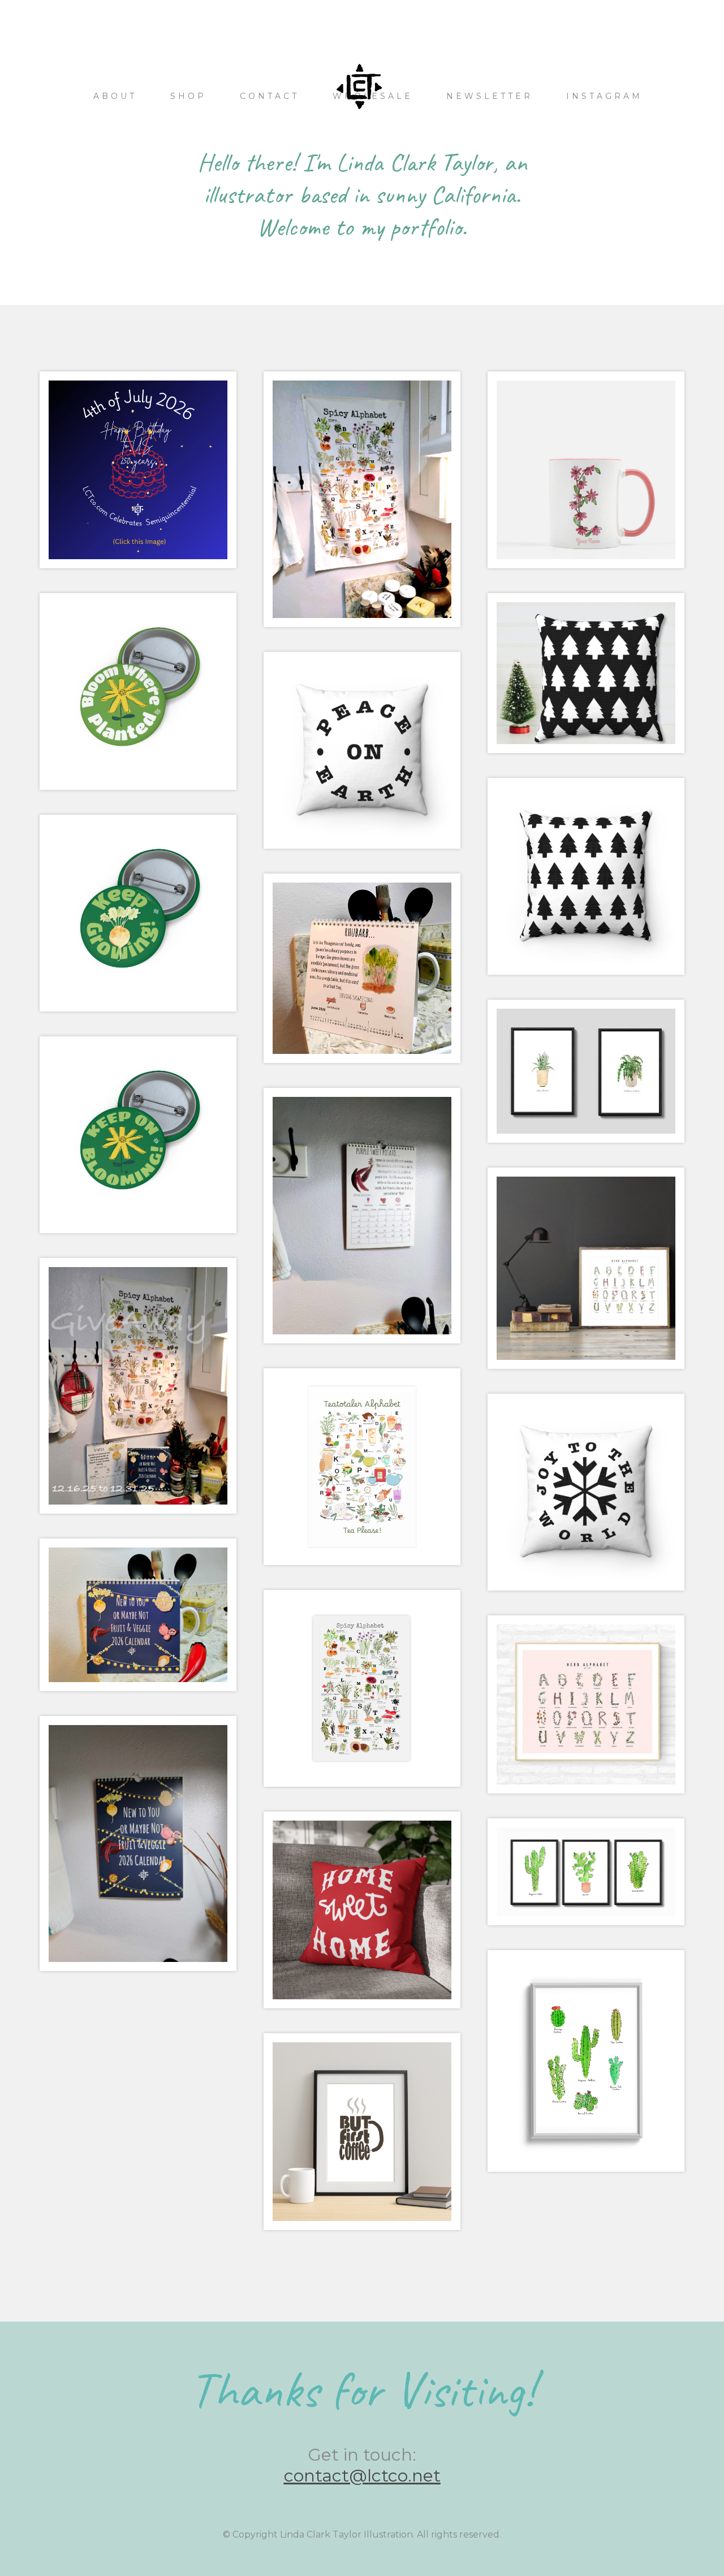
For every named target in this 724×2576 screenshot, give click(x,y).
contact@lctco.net (362, 2476)
